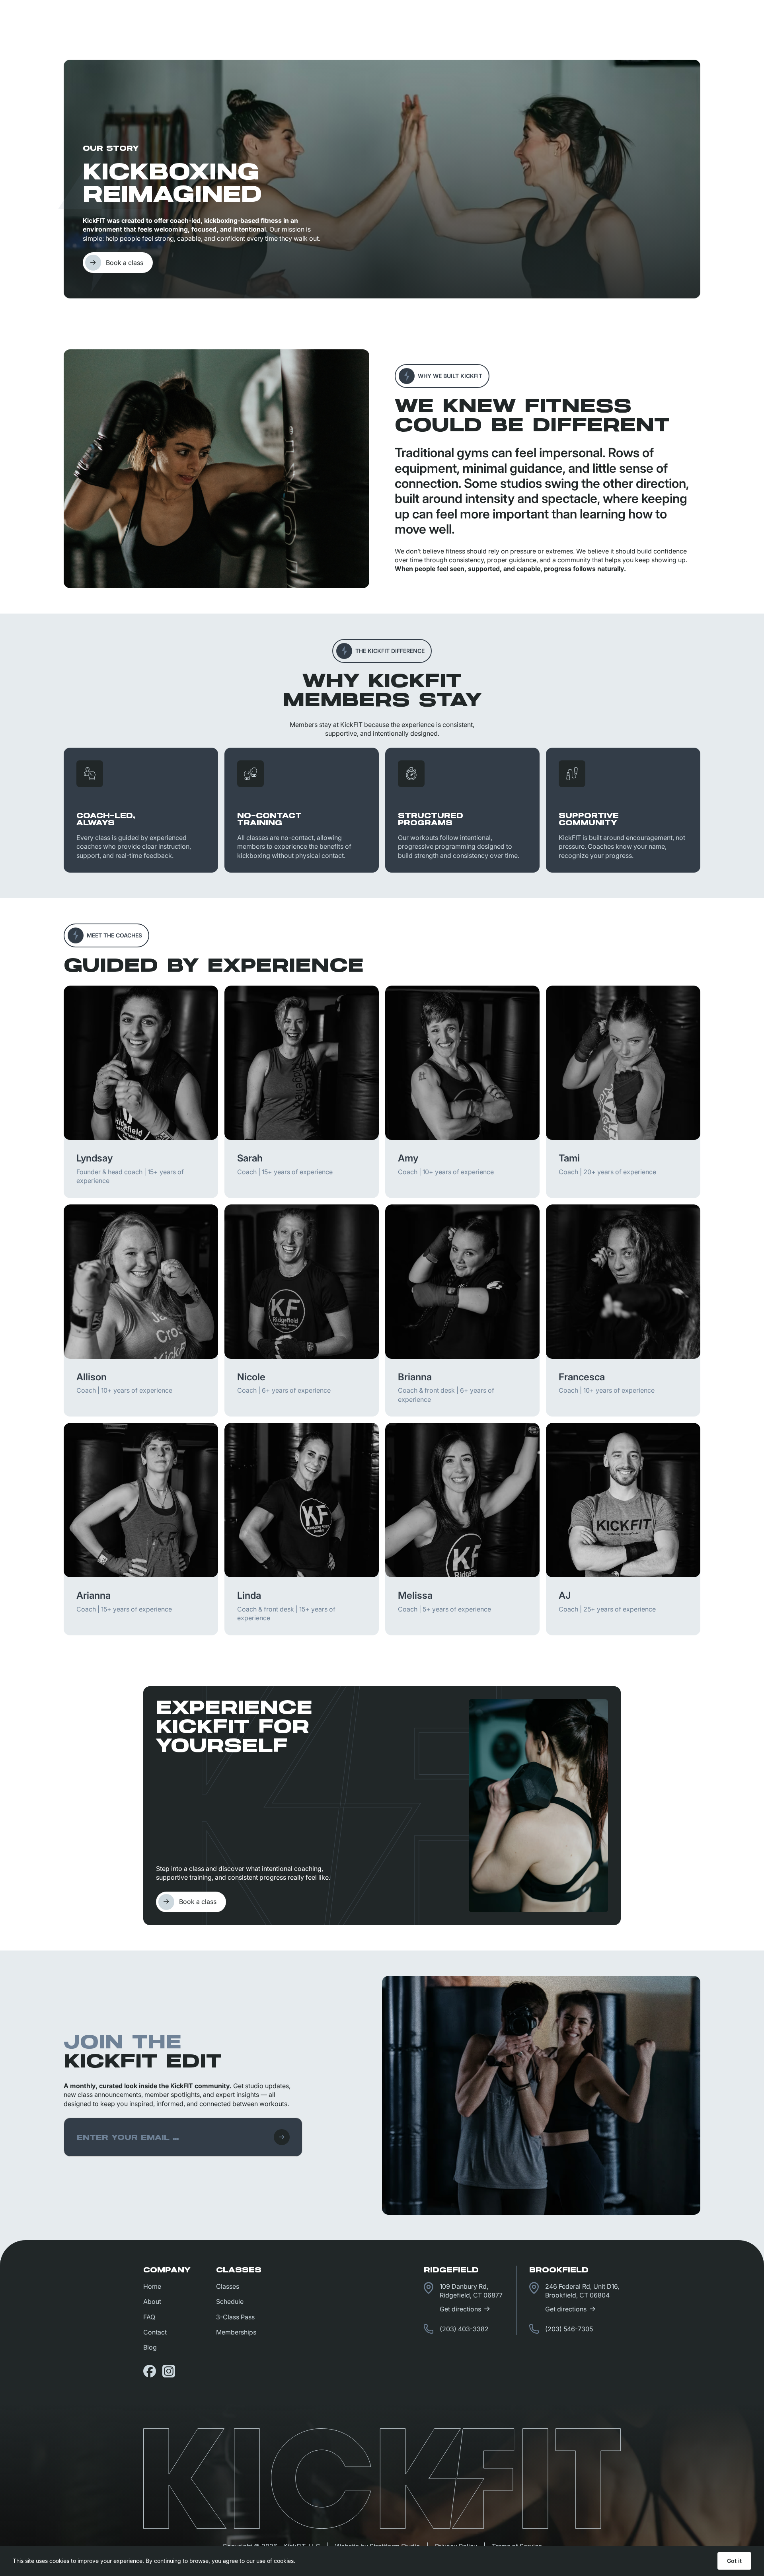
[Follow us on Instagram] (169, 2371)
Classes (228, 2286)
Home (152, 2286)
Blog (150, 2347)
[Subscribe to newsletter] (282, 2137)
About (152, 2301)
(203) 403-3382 (464, 2329)
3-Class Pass (235, 2317)
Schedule (230, 2301)
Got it (734, 2561)
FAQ (149, 2317)
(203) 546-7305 (569, 2329)
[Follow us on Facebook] (150, 2371)
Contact (155, 2332)
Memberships (236, 2332)
